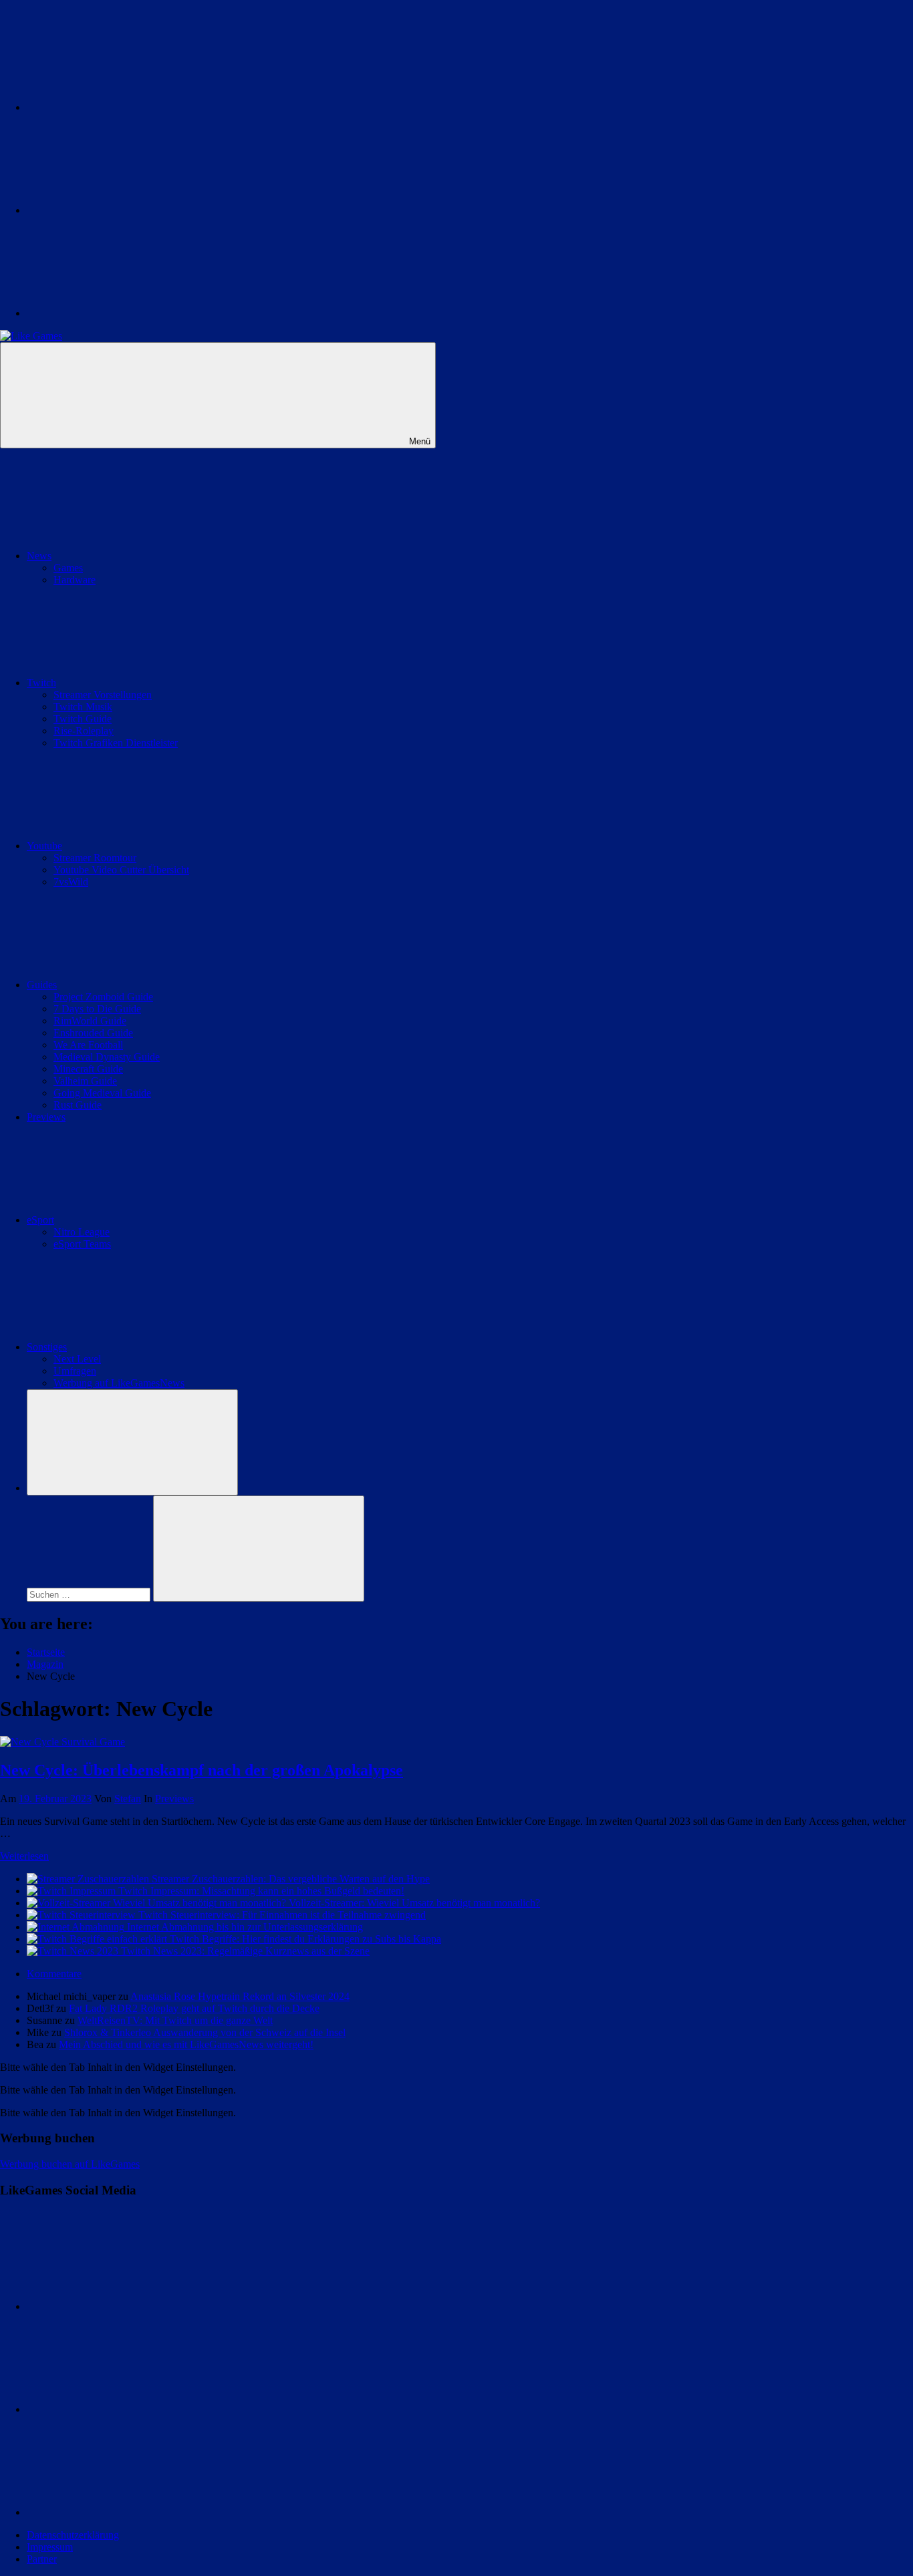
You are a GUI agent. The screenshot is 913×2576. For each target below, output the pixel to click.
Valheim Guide (85, 1081)
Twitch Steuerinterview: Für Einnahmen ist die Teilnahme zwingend (282, 1915)
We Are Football (88, 1045)
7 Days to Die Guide (97, 1009)
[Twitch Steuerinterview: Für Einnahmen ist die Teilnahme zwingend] (83, 1915)
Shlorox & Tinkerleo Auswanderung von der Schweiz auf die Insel (205, 2032)
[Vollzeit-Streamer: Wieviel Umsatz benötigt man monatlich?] (158, 1903)
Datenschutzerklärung (73, 2535)
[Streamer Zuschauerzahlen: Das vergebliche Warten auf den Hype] (89, 1879)
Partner (42, 2559)
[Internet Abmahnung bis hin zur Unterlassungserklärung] (77, 1927)
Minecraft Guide (88, 1069)
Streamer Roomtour (95, 858)
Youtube (44, 846)
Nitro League (82, 1232)
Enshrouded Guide (93, 1033)
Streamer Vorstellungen (103, 695)
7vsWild (71, 882)
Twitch (41, 683)
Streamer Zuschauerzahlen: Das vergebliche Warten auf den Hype (291, 1879)
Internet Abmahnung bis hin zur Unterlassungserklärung (245, 1927)
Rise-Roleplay (84, 731)
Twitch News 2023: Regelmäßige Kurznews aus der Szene (245, 1951)
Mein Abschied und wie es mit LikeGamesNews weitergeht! (186, 2044)
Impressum (50, 2547)
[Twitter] (127, 107)
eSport (40, 1220)
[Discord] (127, 313)
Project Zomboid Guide (103, 997)
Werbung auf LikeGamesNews (119, 1383)
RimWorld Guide (90, 1021)
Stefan (128, 1799)
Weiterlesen (24, 1856)
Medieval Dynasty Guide (107, 1057)
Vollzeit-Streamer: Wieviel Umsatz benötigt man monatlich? (414, 1903)
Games (68, 568)
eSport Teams (82, 1244)
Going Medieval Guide (102, 1093)
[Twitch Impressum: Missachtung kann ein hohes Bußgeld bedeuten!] (73, 1891)
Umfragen (75, 1371)
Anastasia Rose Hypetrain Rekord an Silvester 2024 (240, 1996)
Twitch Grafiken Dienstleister (116, 743)
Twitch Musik (83, 707)
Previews (46, 1117)
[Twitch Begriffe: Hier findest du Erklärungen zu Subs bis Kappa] (98, 1939)
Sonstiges (47, 1347)
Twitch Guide (83, 719)
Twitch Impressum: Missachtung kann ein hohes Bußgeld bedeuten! (261, 1891)
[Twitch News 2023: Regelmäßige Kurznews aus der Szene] (74, 1951)
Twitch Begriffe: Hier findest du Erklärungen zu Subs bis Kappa (305, 1939)
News (39, 556)
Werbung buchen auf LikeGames (70, 2164)
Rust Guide (78, 1105)
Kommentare (54, 1974)
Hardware (75, 580)
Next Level (77, 1359)
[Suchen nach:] (90, 1594)
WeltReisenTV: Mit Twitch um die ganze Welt (175, 2020)
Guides (42, 985)
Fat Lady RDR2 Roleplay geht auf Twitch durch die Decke (194, 2008)
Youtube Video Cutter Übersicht (121, 870)
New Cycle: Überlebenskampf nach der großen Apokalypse (202, 1770)
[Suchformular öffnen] (132, 1442)
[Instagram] (127, 210)
